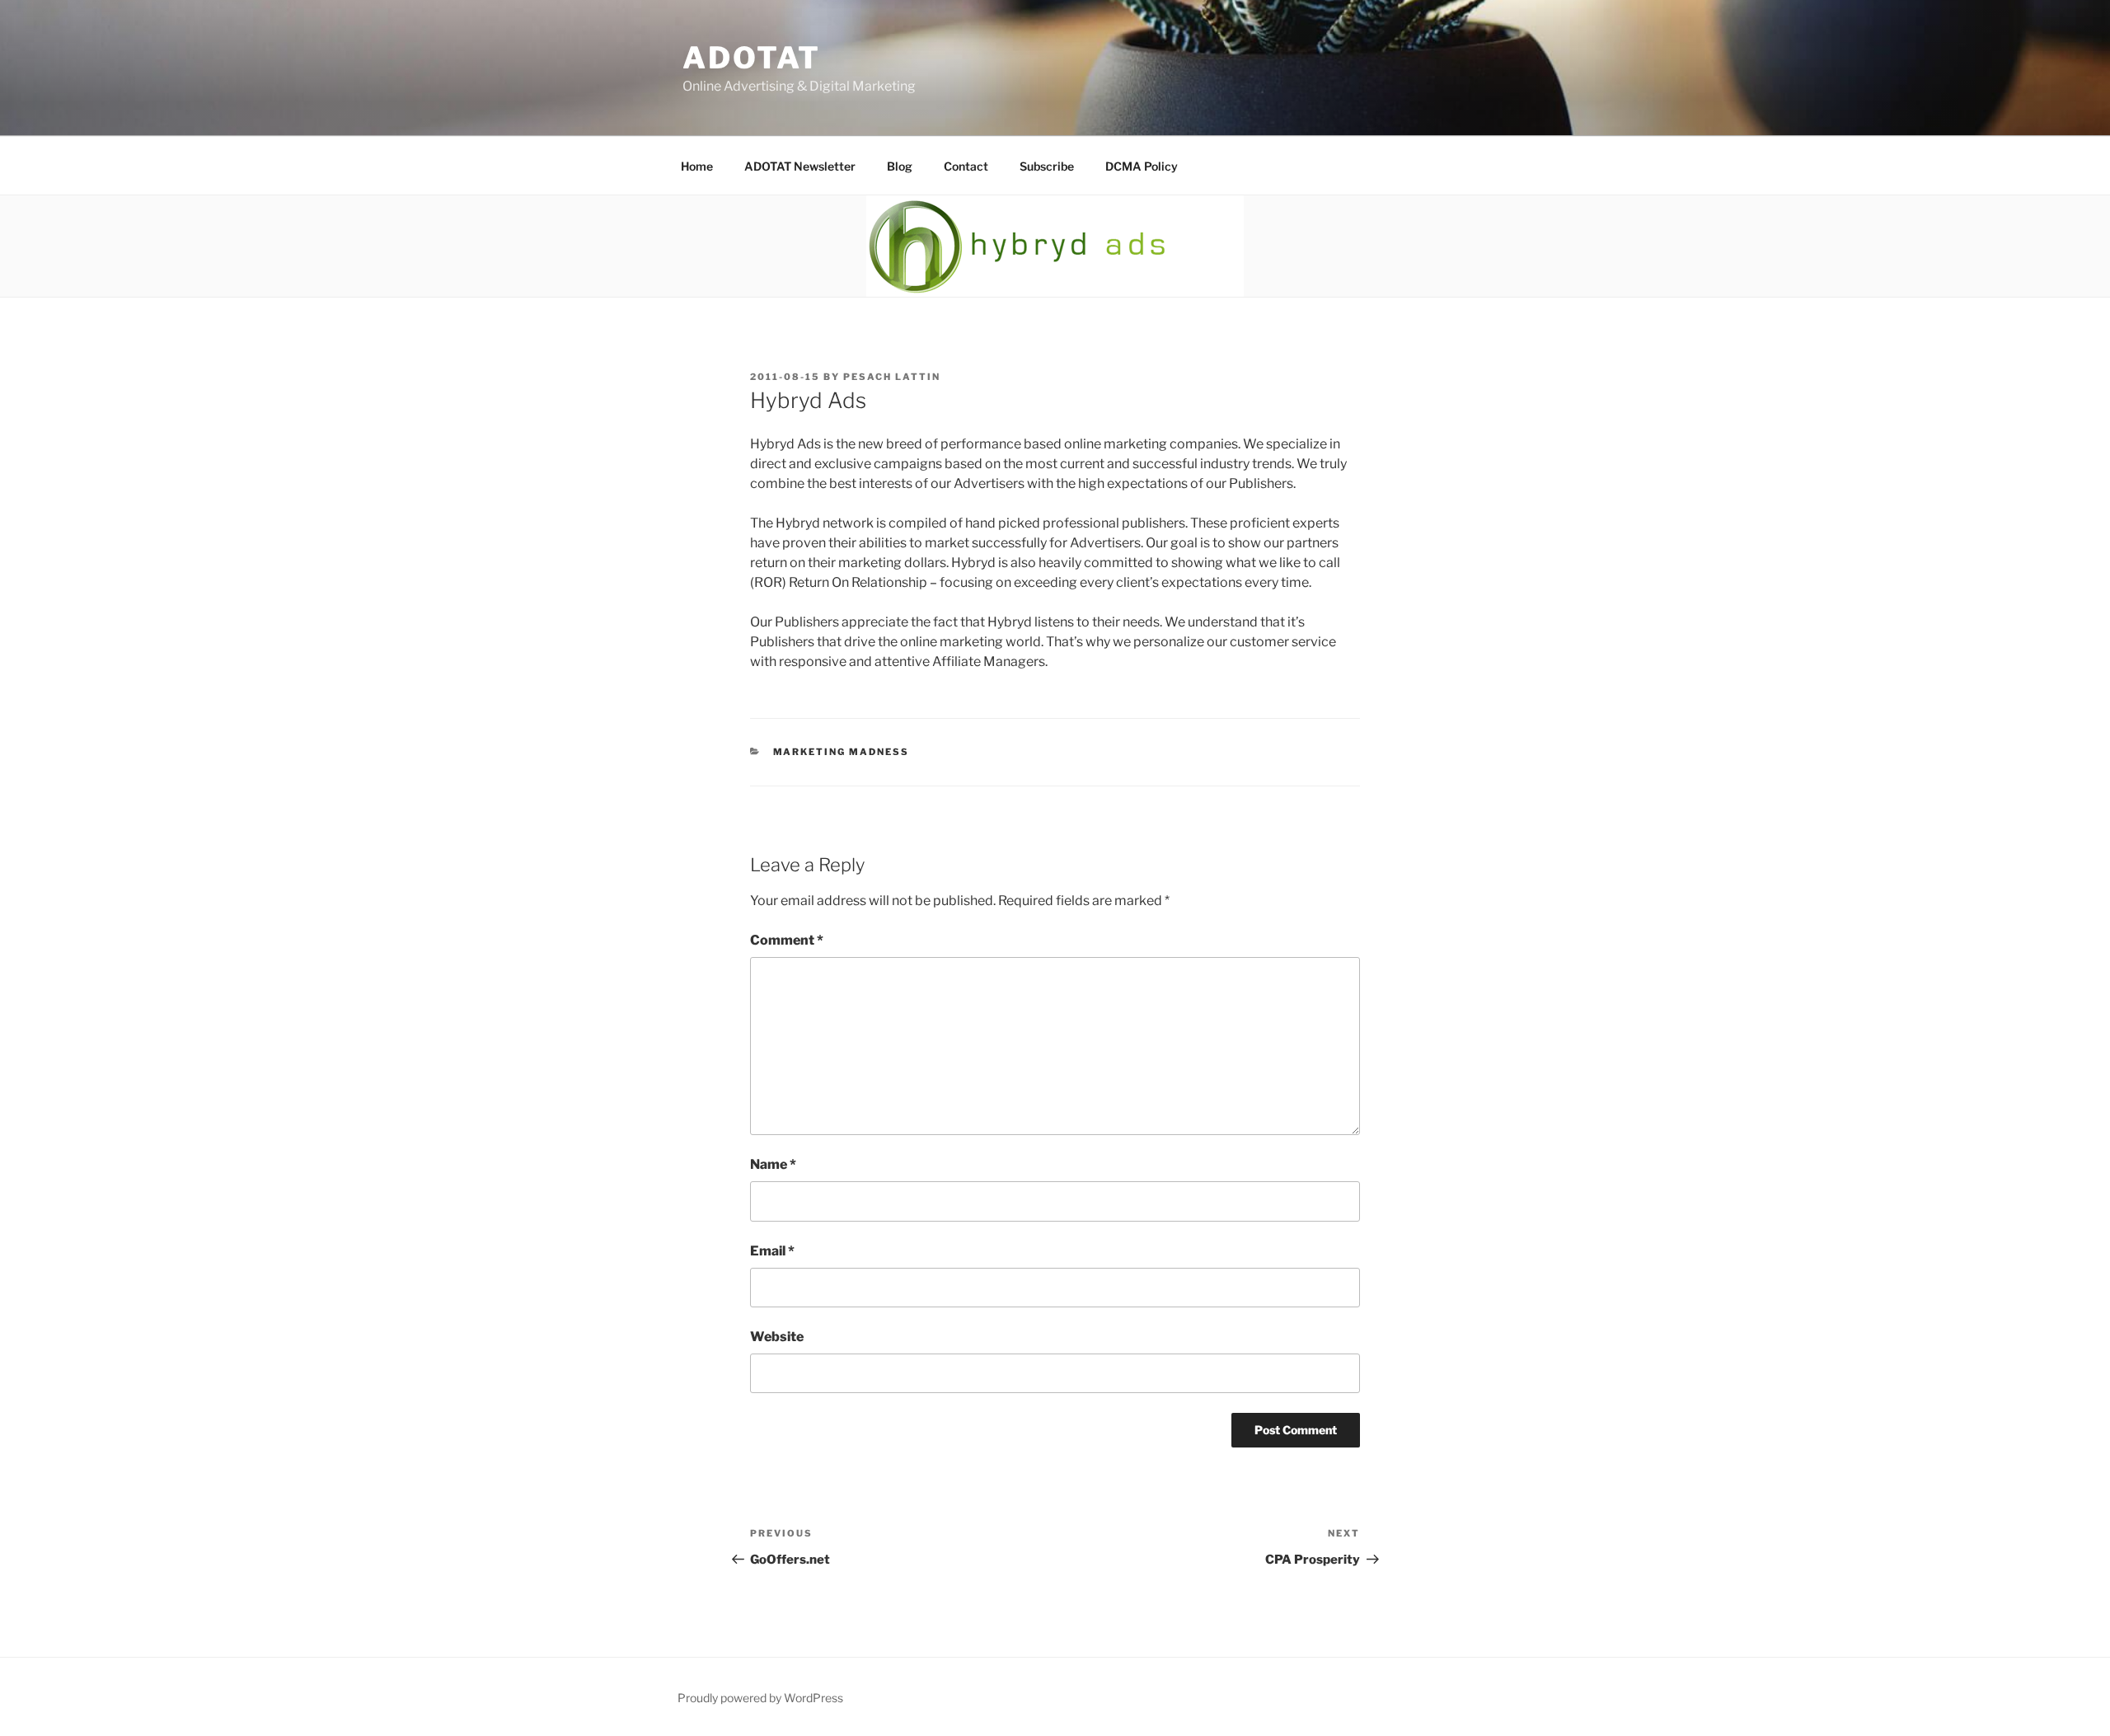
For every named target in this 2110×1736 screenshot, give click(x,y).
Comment (787, 940)
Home (697, 166)
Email (772, 1251)
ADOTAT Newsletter (800, 166)
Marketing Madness (842, 752)
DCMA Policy (1142, 166)
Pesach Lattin (892, 377)
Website (777, 1337)
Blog (900, 166)
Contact (966, 166)
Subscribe (1047, 166)
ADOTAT (752, 58)
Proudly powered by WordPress (760, 1698)
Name (773, 1164)
